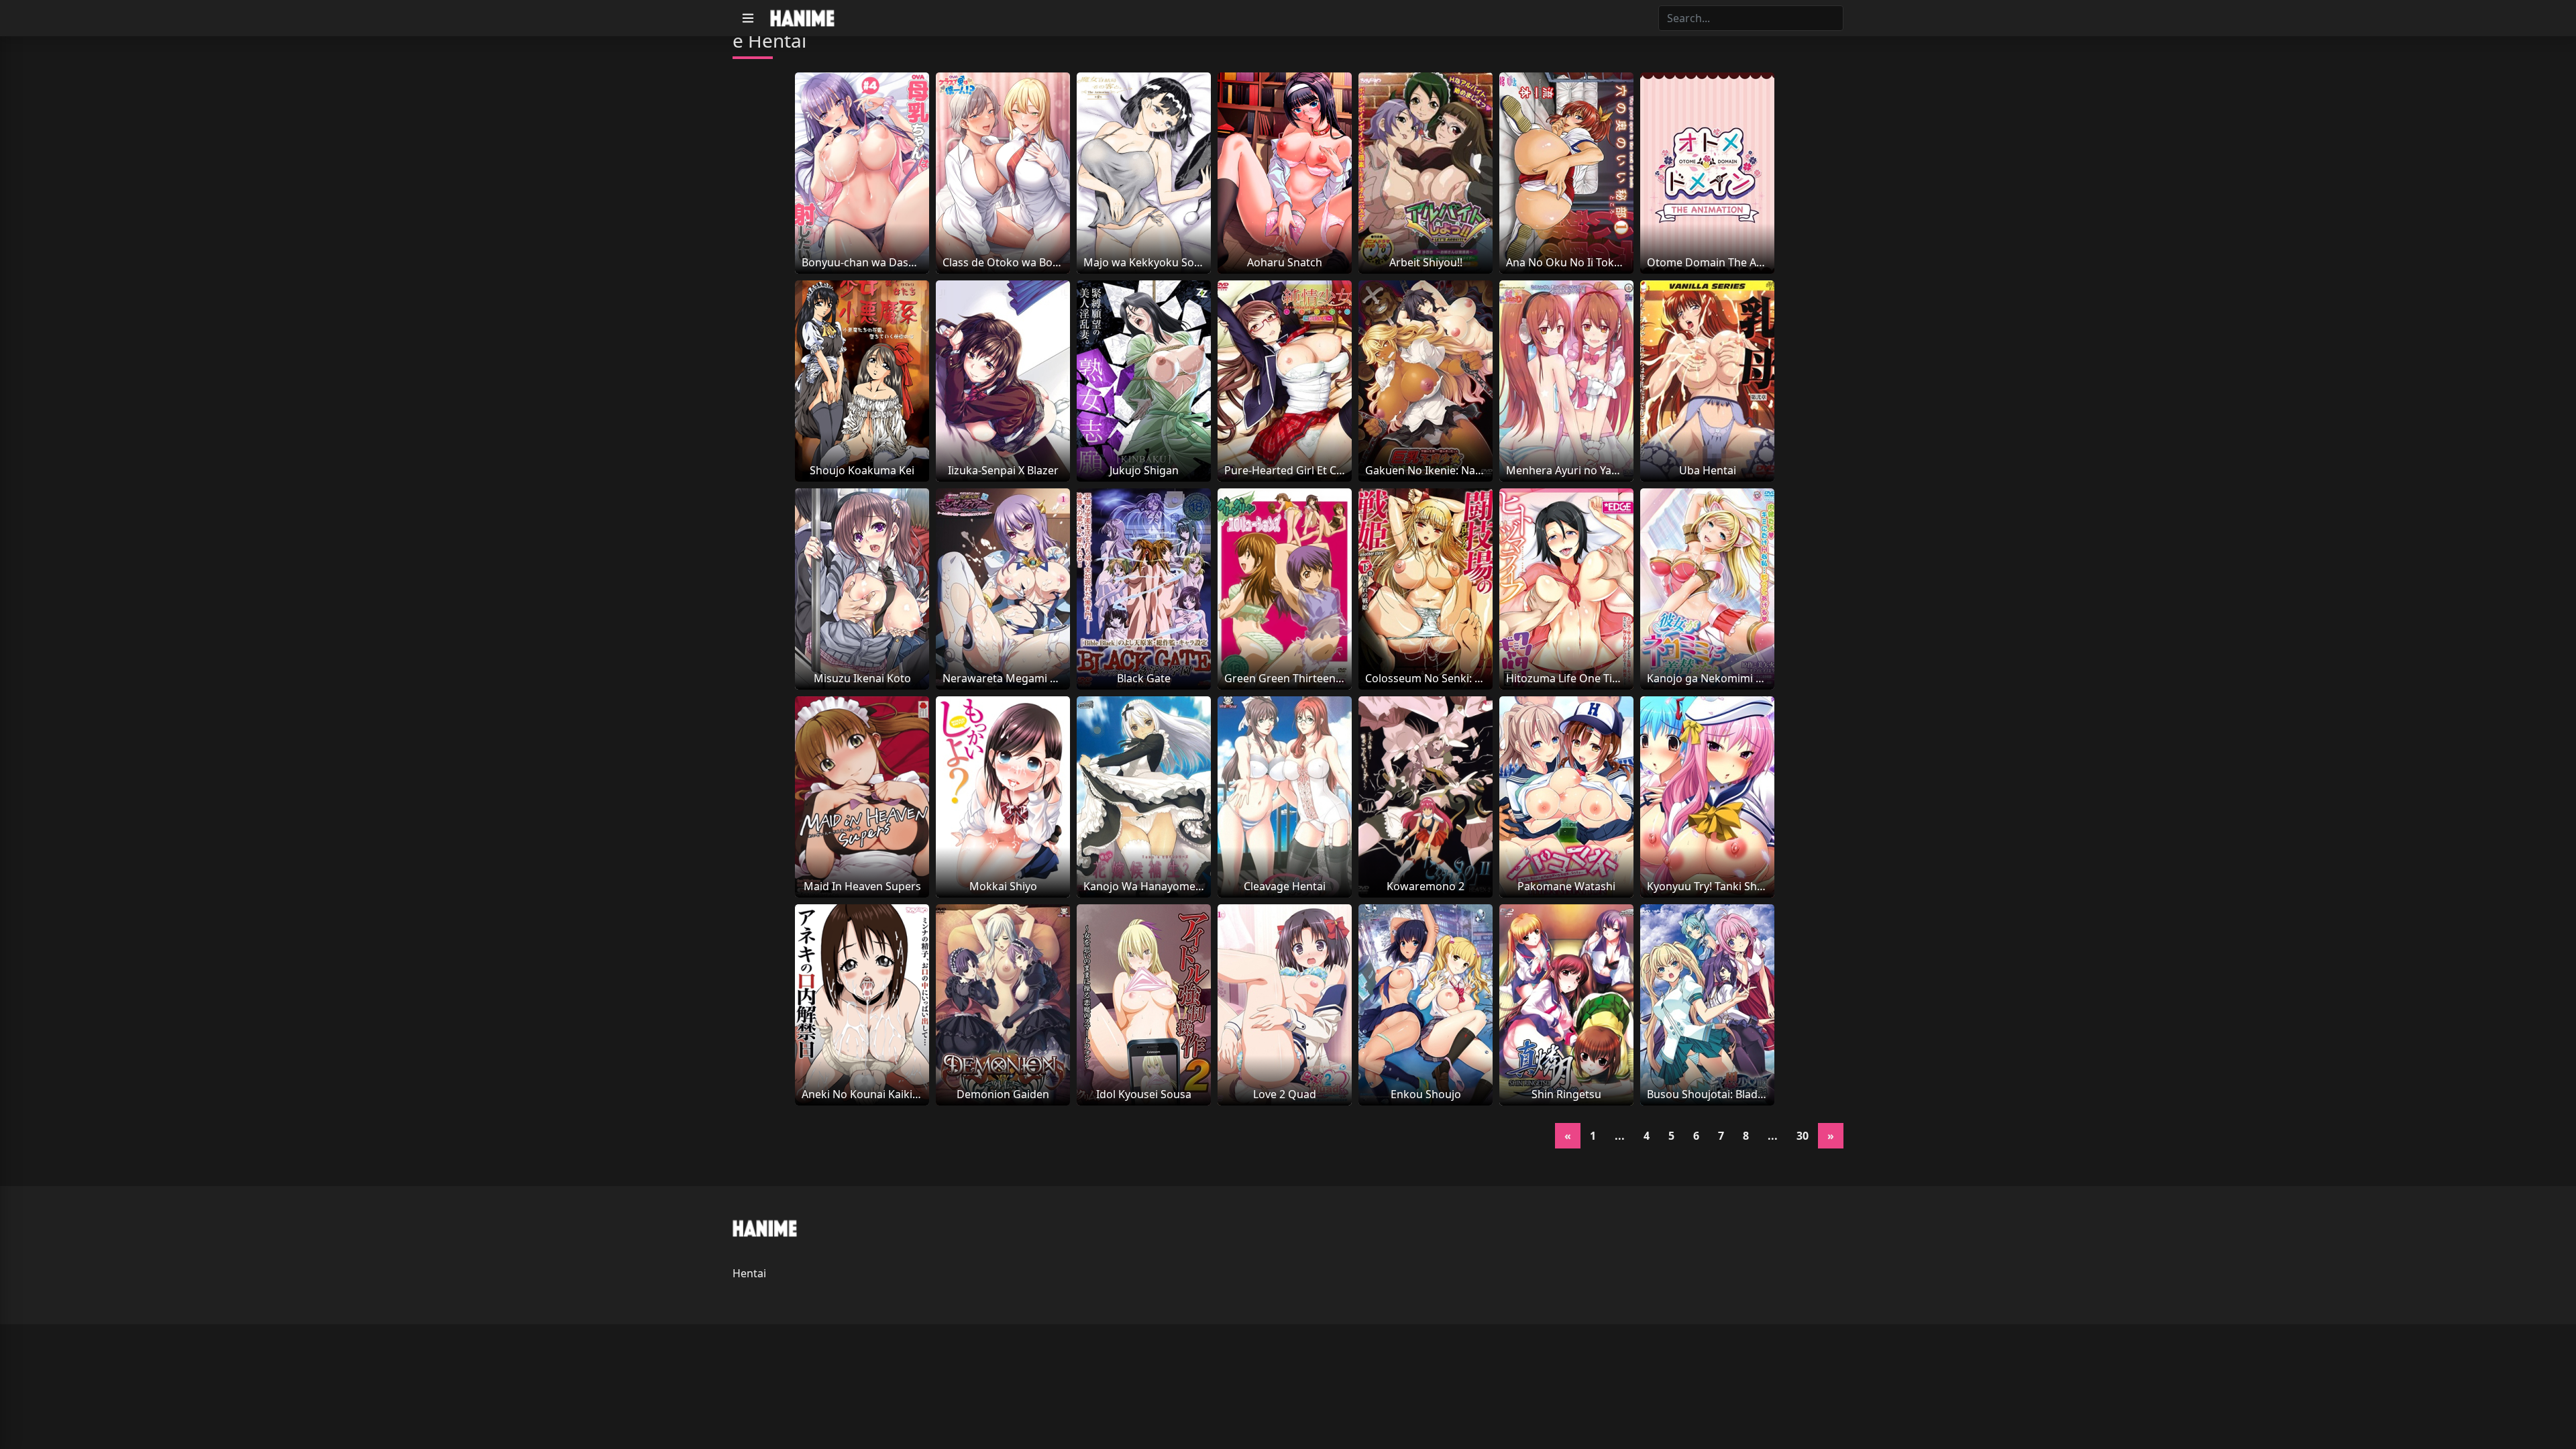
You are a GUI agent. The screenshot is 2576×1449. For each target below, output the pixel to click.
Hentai (749, 1273)
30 (1803, 1136)
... (1620, 1136)
